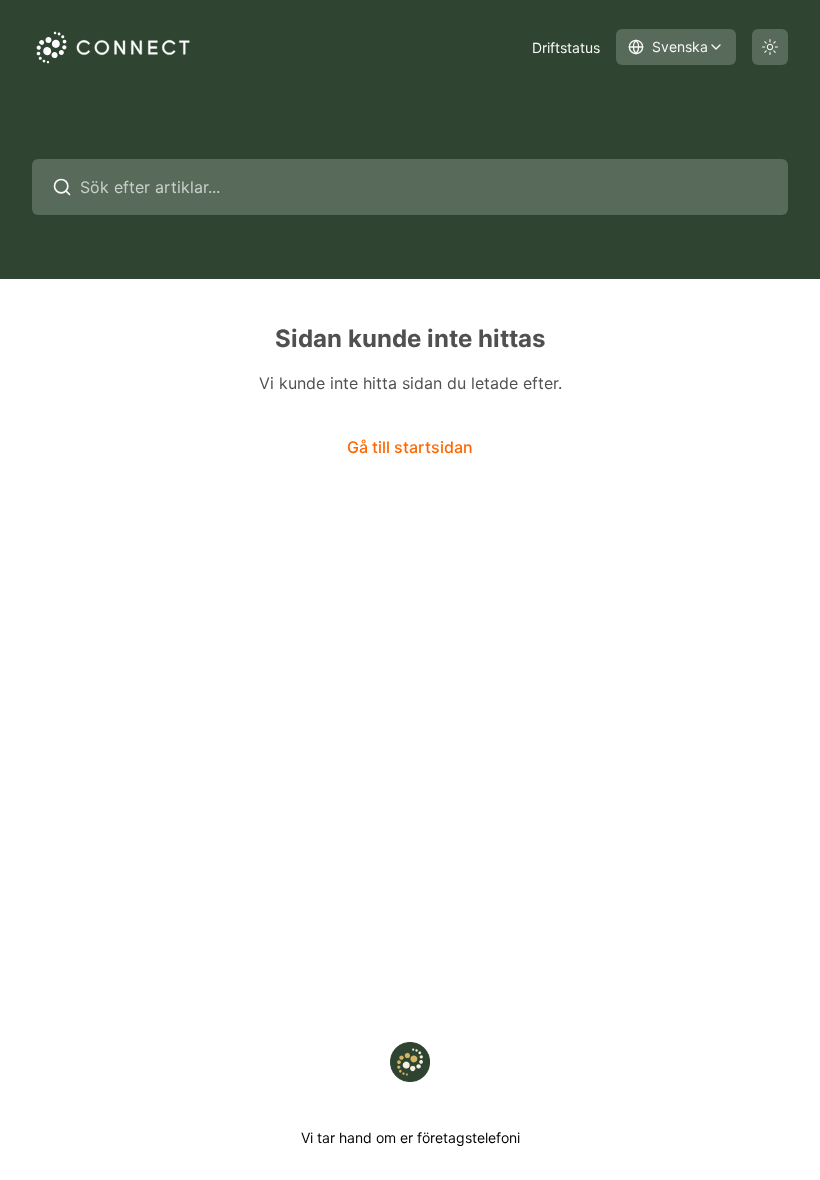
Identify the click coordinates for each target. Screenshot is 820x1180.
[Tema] (770, 47)
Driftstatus (566, 47)
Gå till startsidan (410, 447)
